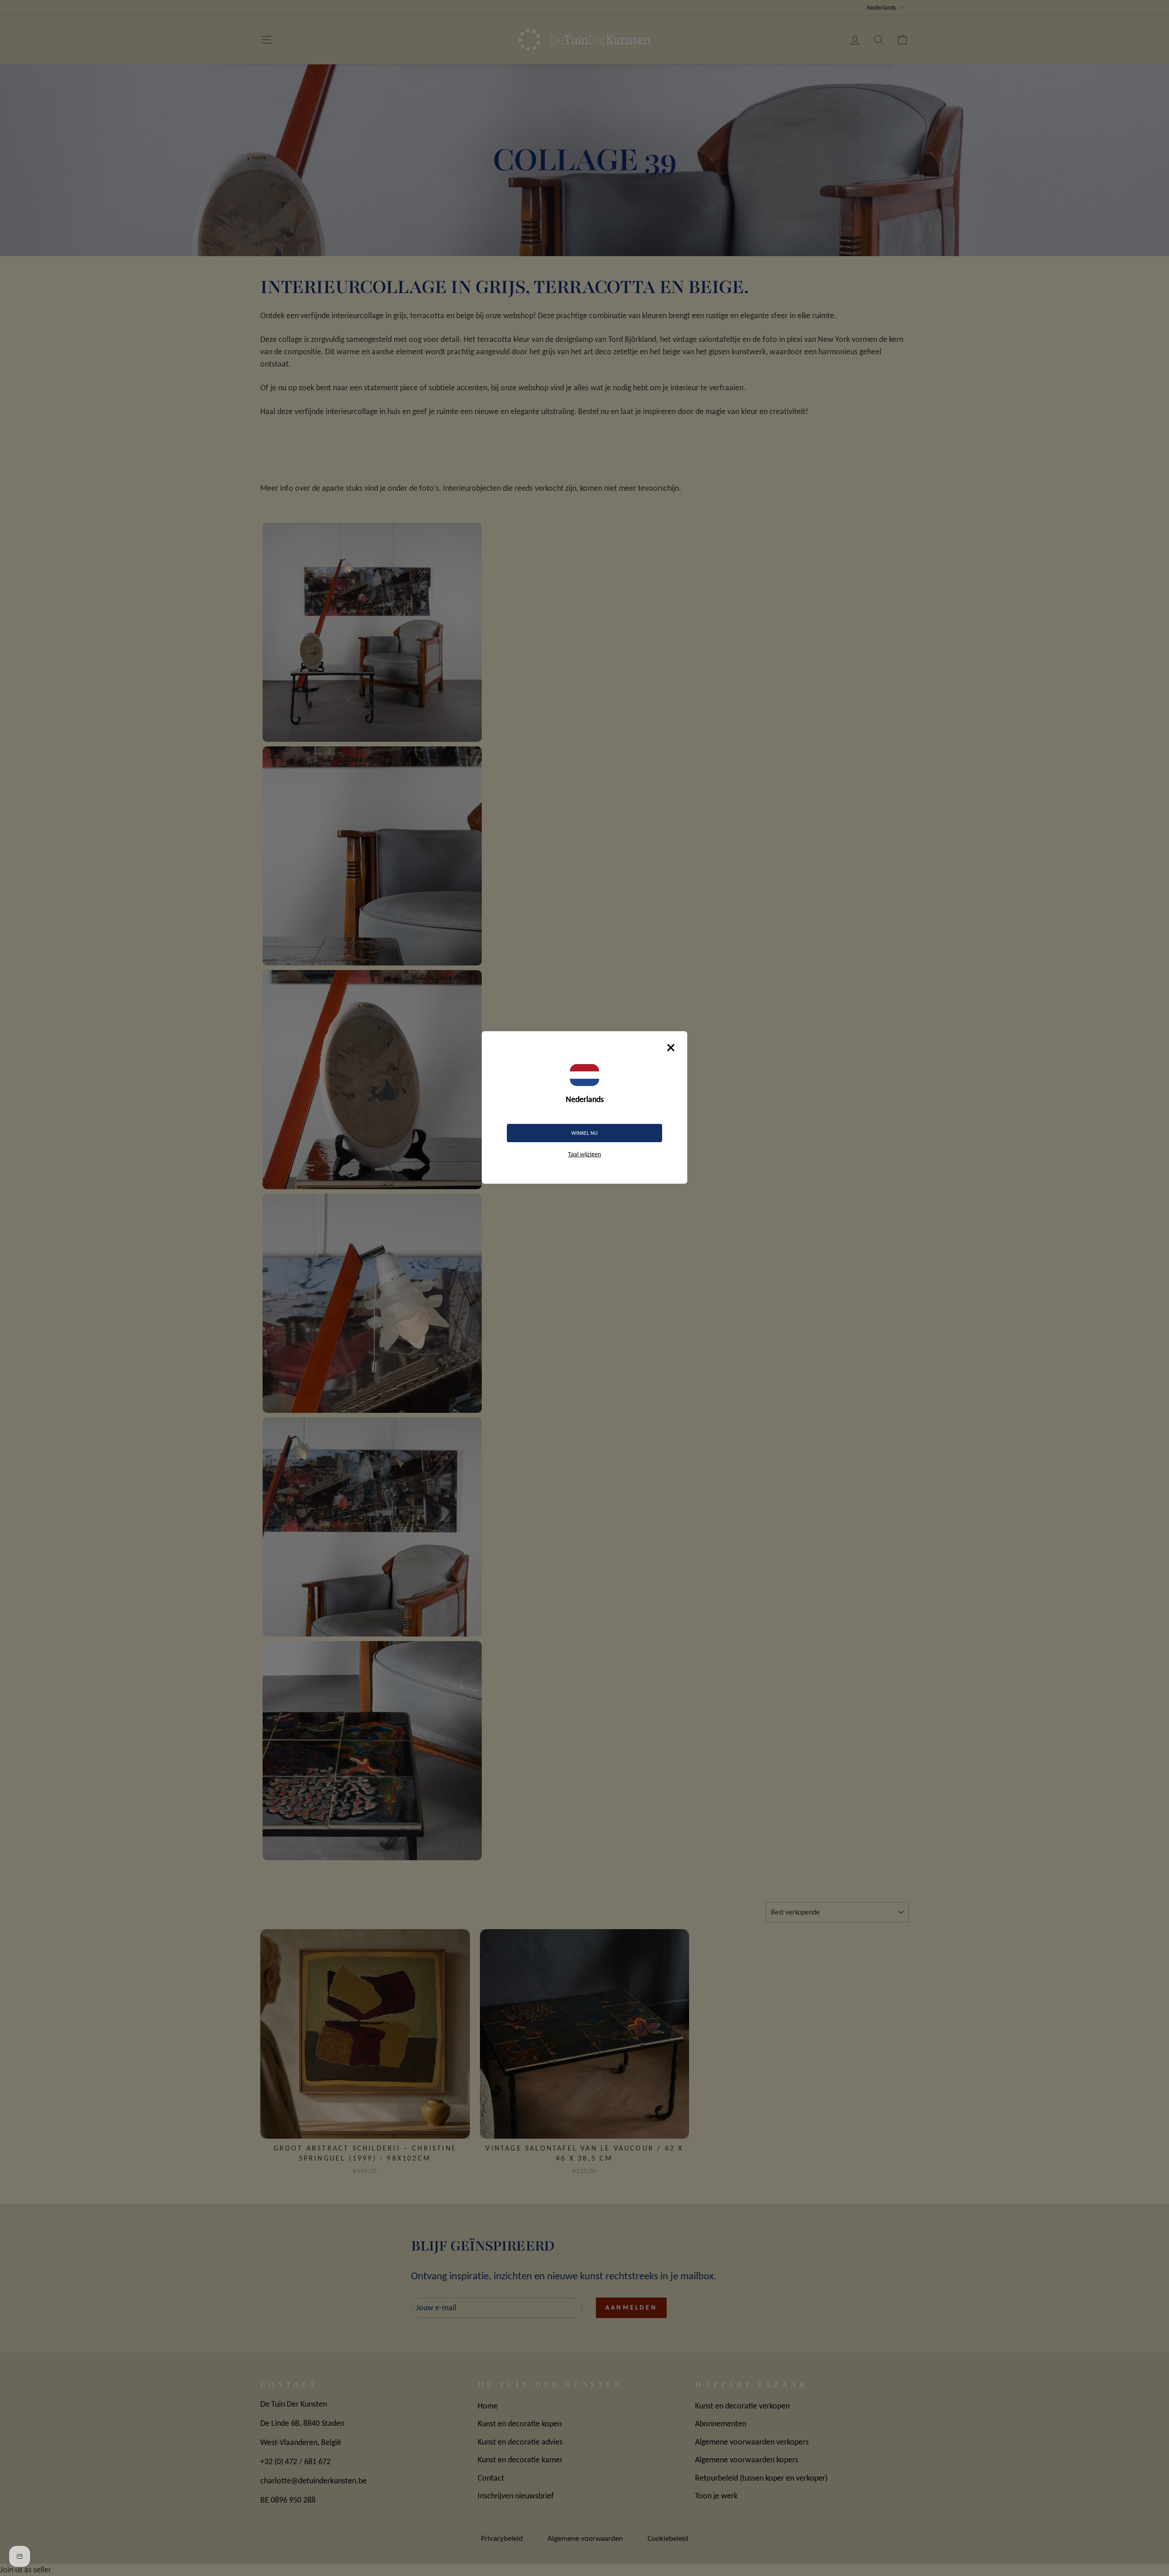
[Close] (671, 1048)
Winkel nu (584, 1133)
